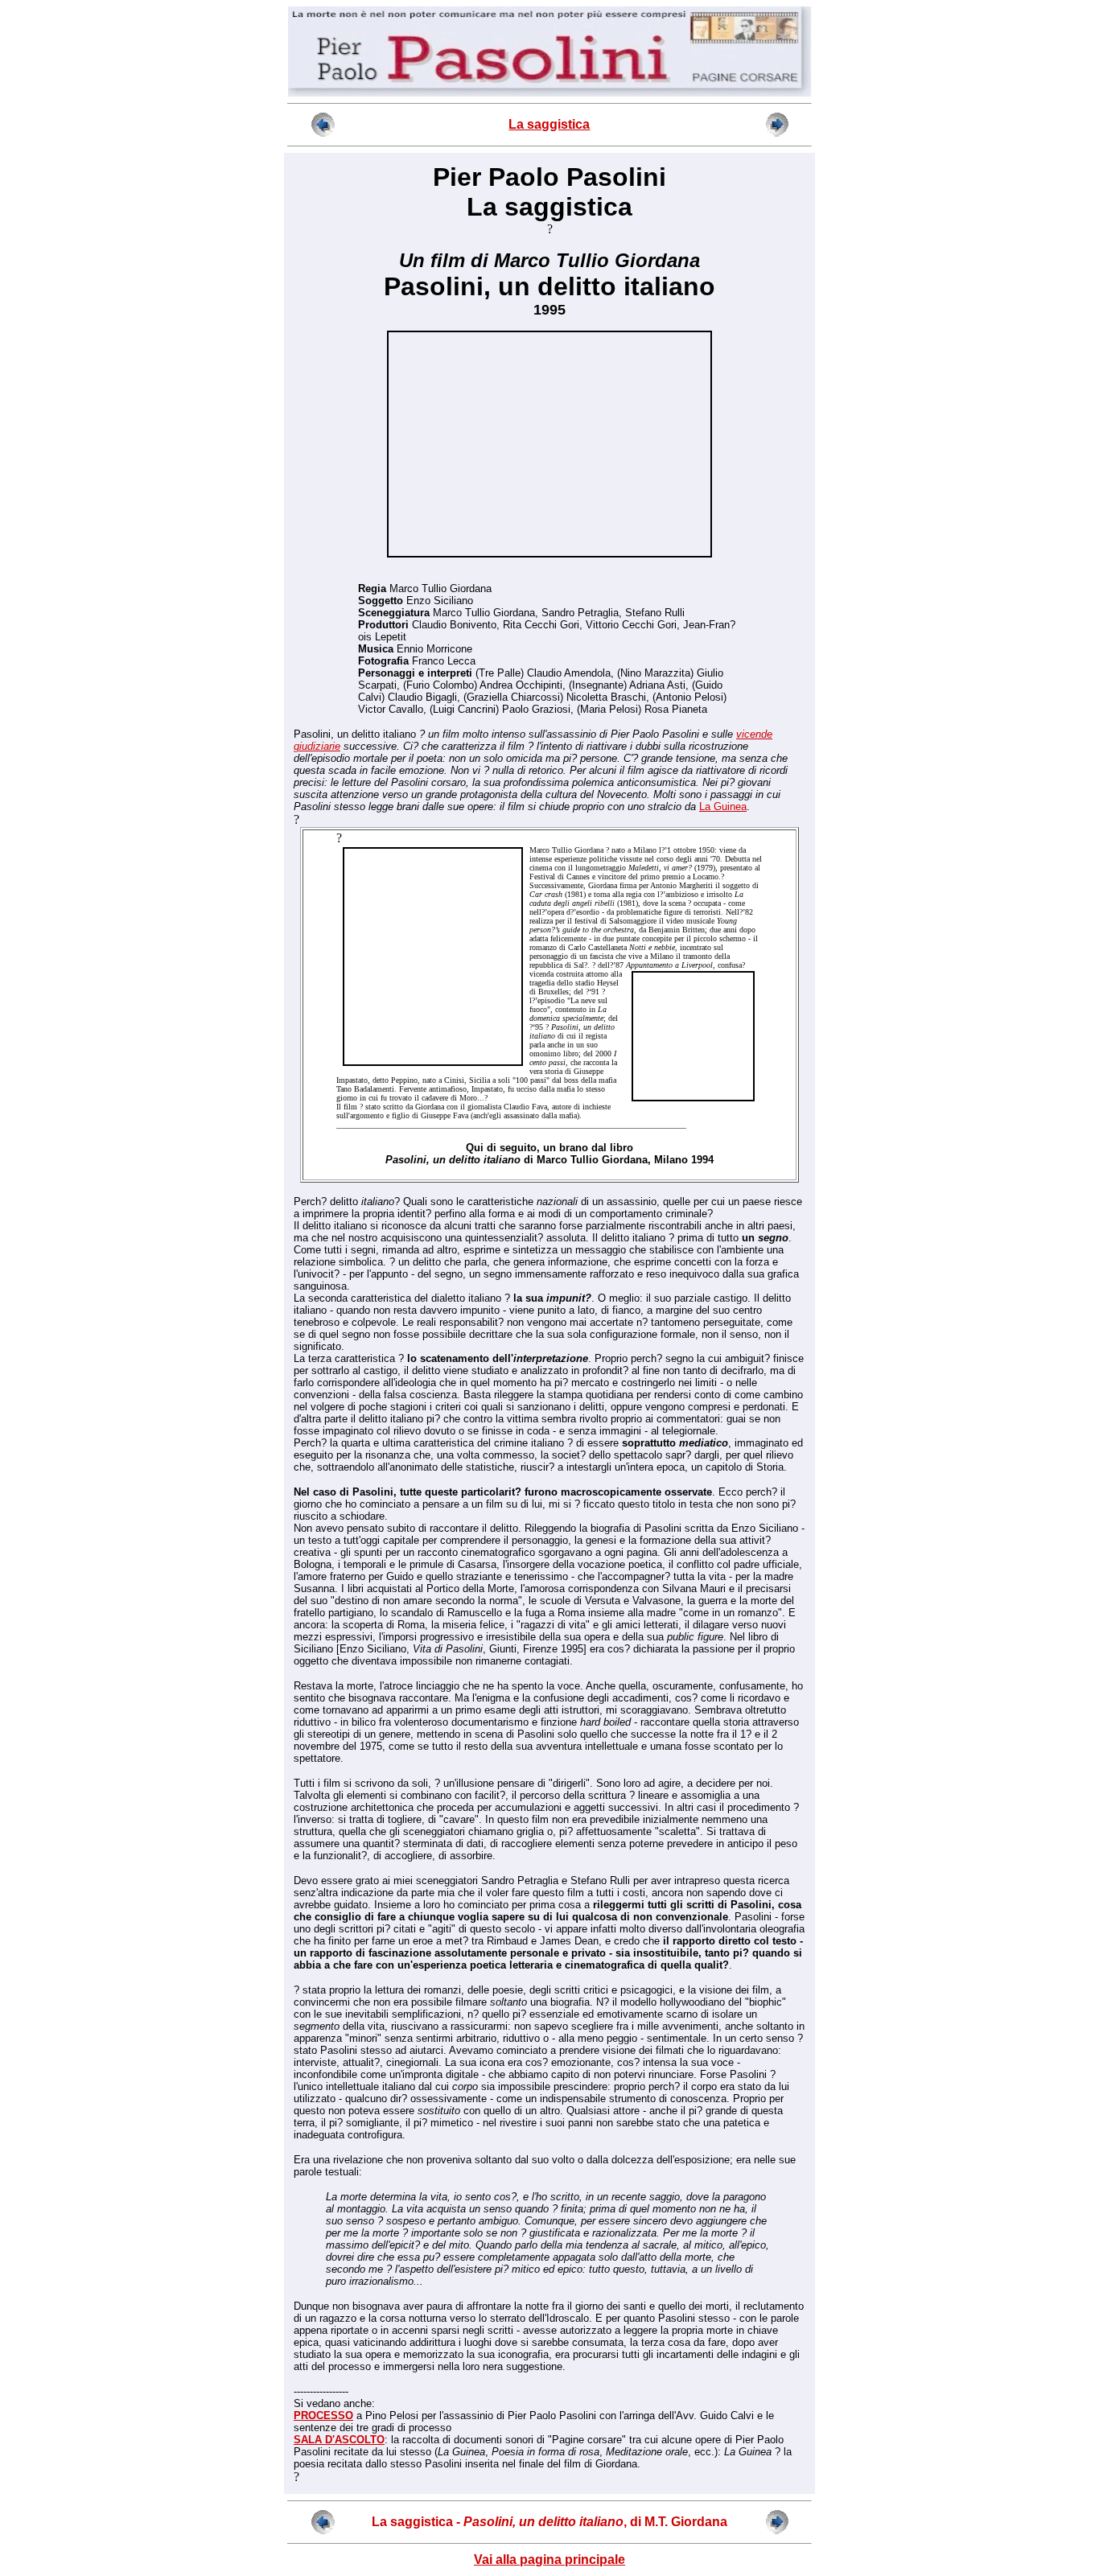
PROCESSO (323, 2416)
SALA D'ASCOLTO (339, 2440)
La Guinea (723, 807)
